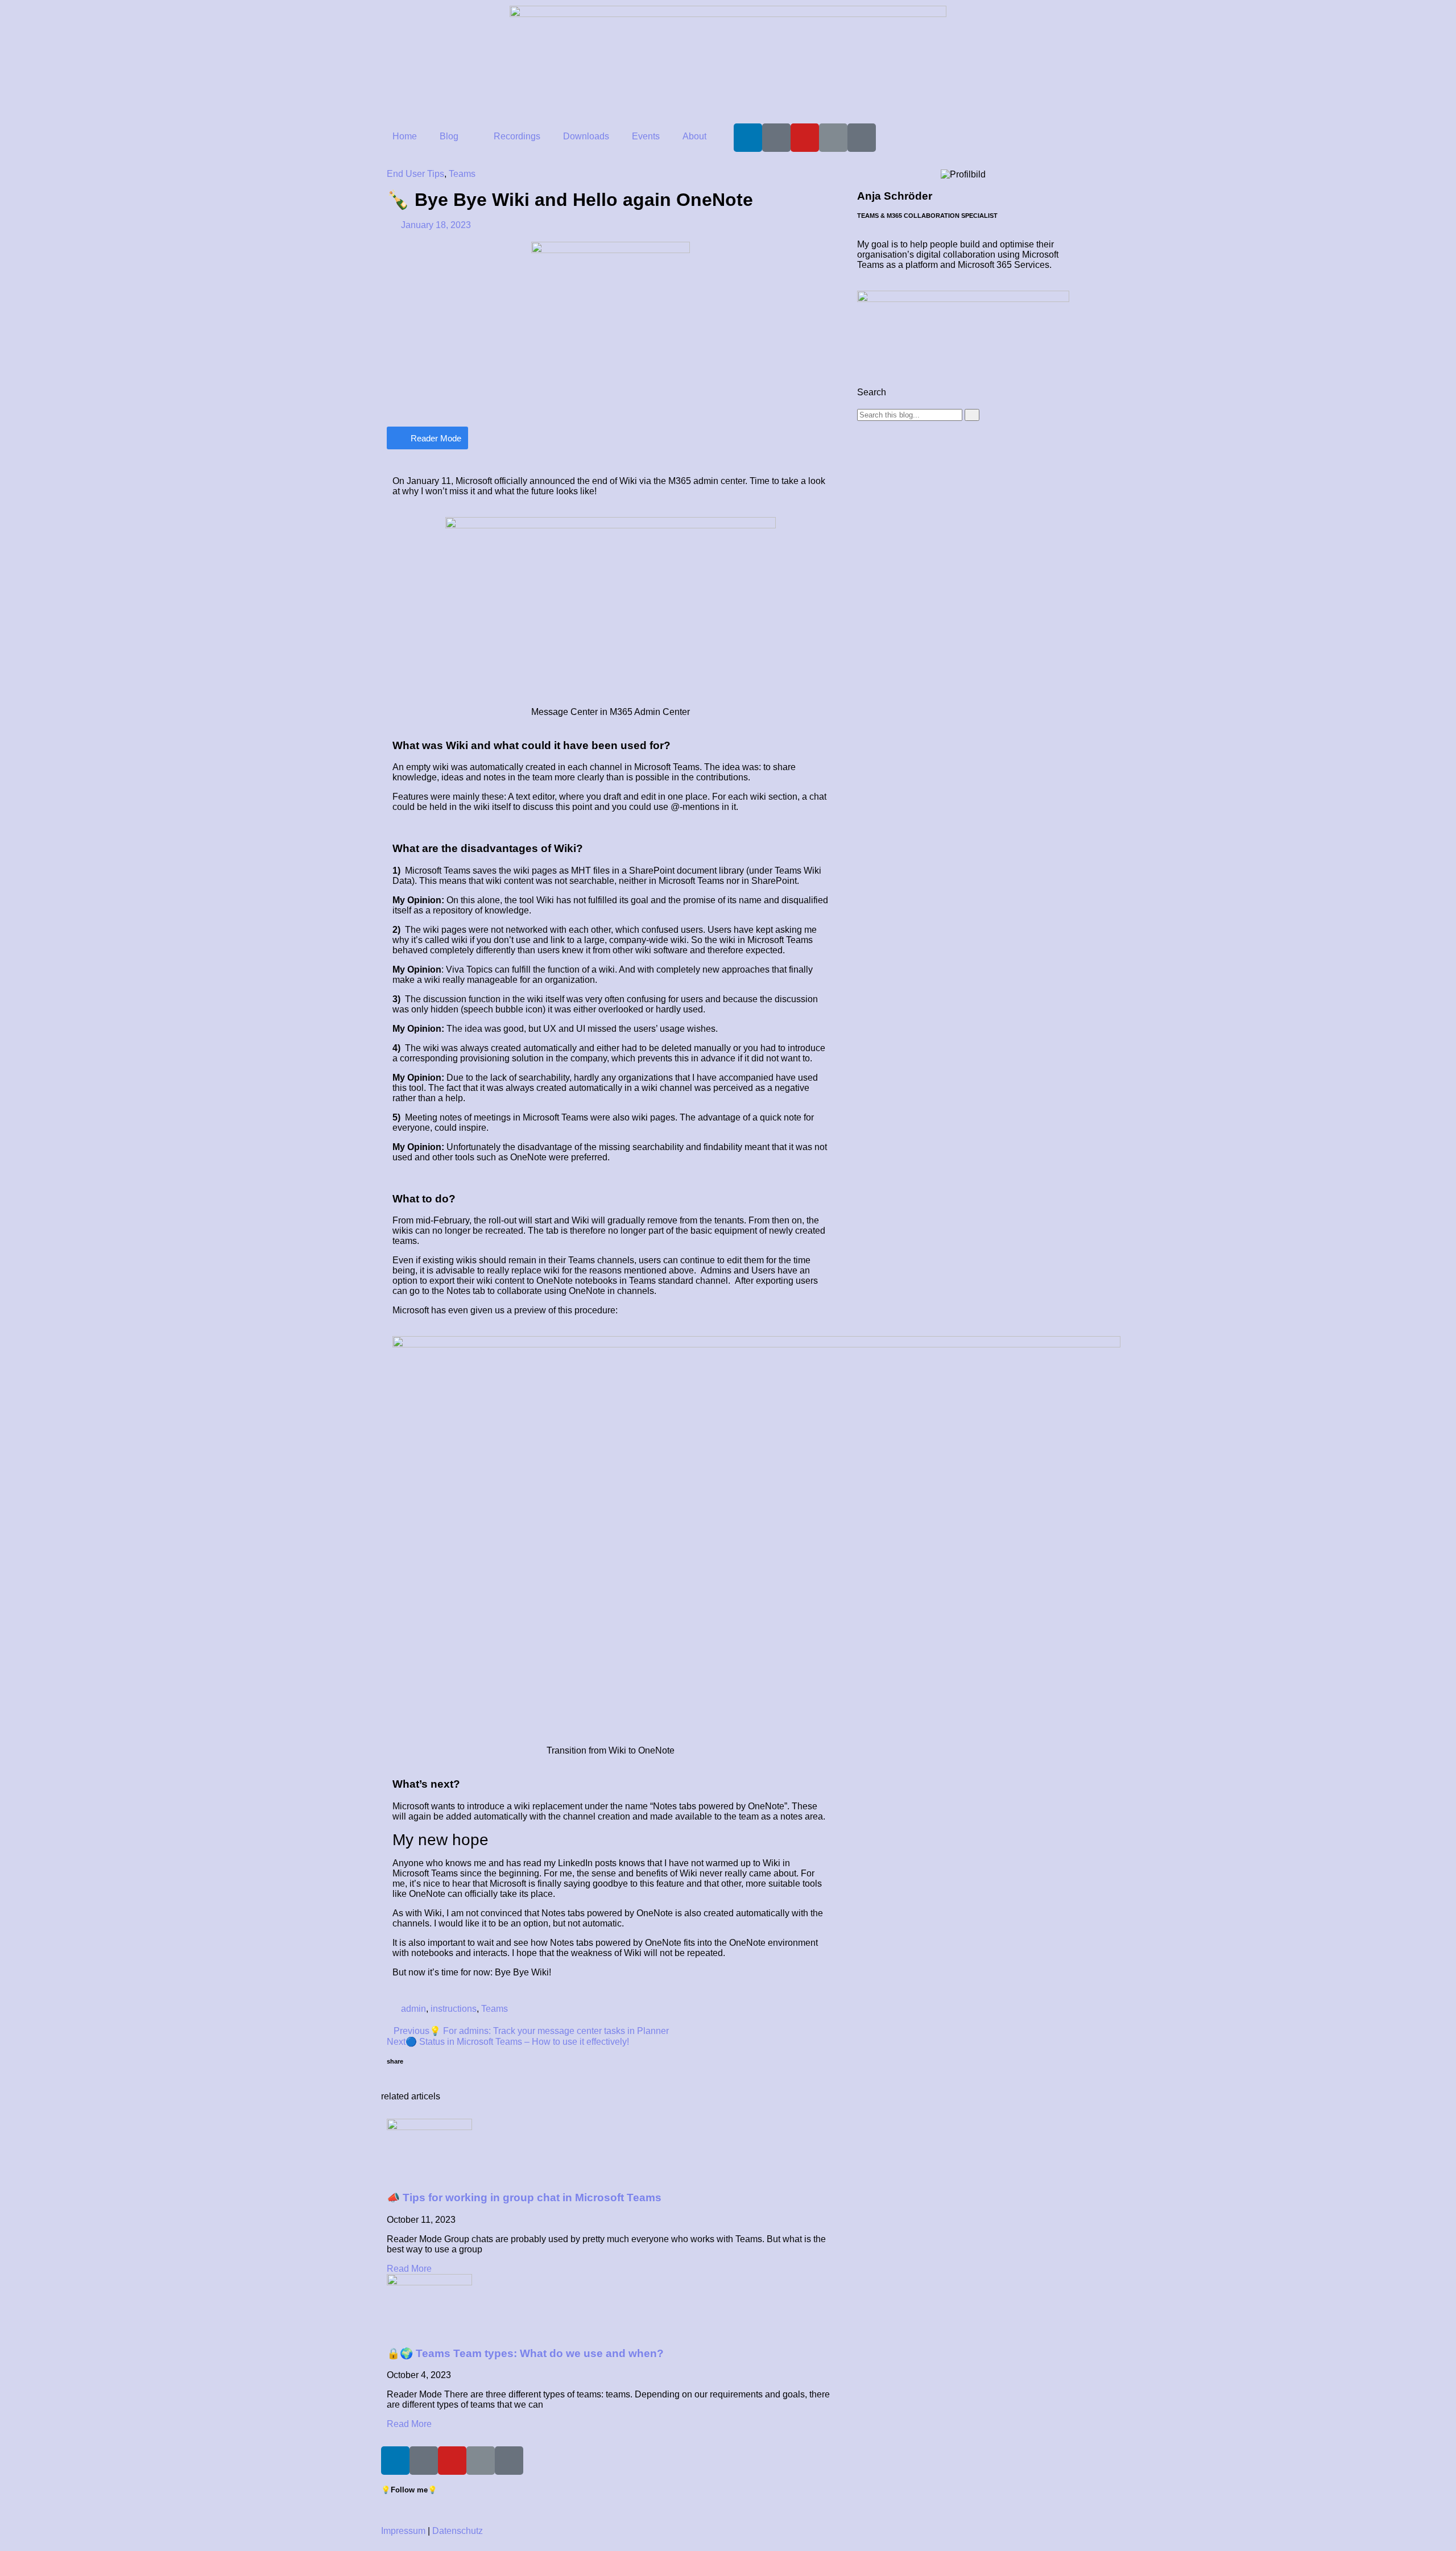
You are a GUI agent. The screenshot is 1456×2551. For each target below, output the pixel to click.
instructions (454, 2009)
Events (646, 136)
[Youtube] (805, 138)
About (694, 136)
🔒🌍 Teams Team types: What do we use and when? (525, 2353)
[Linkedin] (748, 138)
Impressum (403, 2531)
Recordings (517, 136)
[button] (390, 2081)
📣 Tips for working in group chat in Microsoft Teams (524, 2198)
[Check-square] (862, 138)
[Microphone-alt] (776, 138)
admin (413, 2009)
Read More (409, 2269)
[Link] (833, 138)
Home (405, 136)
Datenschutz (458, 2531)
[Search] (972, 415)
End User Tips (415, 174)
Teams (462, 174)
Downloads (586, 136)
